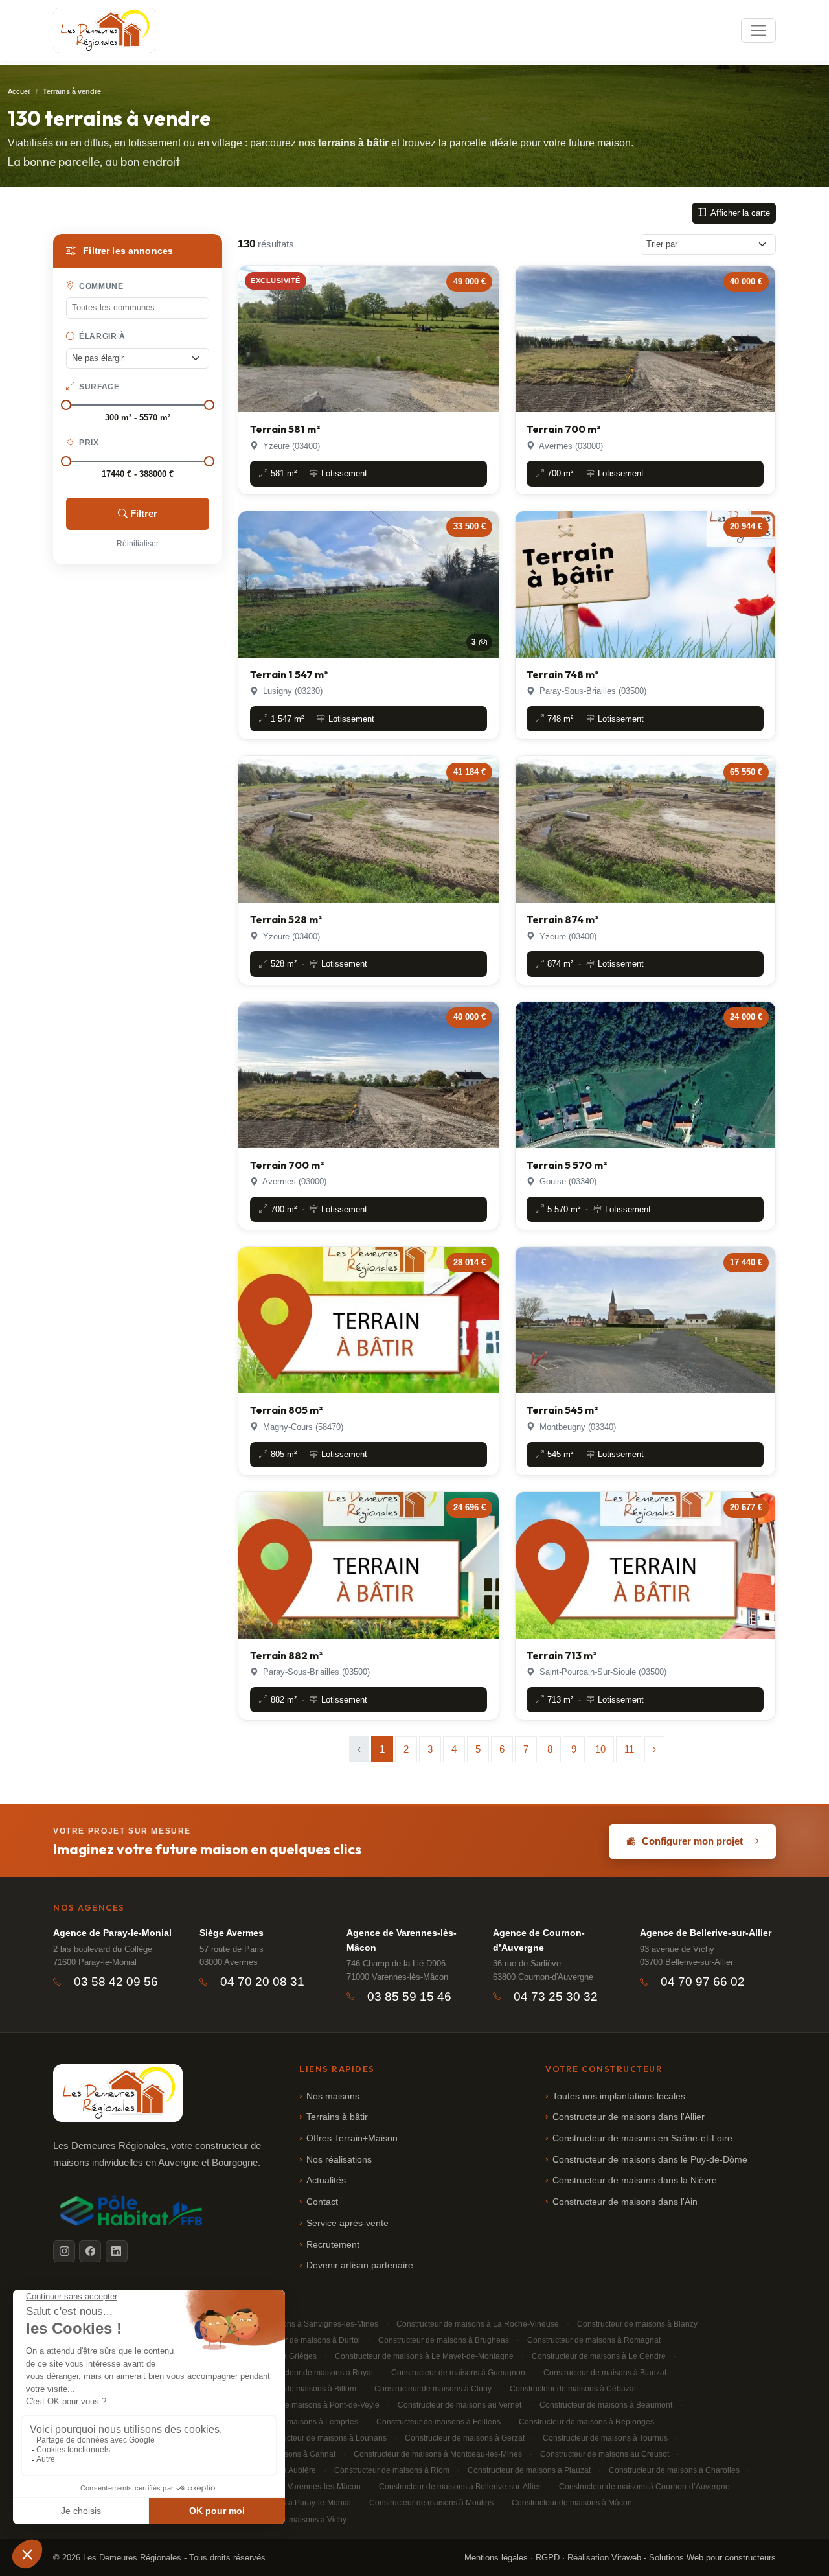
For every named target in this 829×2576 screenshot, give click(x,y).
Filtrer (144, 513)
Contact (322, 2202)
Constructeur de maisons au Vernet (460, 2405)
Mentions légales (496, 2558)
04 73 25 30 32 (556, 1996)
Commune (100, 286)
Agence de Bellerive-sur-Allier (706, 1933)
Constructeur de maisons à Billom (297, 2389)
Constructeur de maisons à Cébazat (573, 2389)
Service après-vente (347, 2223)
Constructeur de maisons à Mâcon (572, 2503)
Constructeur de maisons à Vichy (289, 2520)
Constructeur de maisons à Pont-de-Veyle (306, 2405)
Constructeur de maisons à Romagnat (594, 2340)
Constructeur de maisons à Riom (392, 2470)
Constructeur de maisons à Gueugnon (458, 2373)
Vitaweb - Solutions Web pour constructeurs (694, 2558)
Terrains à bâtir (337, 2117)
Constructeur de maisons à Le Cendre (599, 2356)
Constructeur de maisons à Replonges (586, 2422)
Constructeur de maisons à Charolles (674, 2470)
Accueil (19, 91)
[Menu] (758, 30)
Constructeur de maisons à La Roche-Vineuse (478, 2324)
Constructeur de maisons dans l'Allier (629, 2117)
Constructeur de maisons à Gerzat (465, 2438)
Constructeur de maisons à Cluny (433, 2389)
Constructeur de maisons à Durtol (301, 2340)
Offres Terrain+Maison (352, 2138)
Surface (98, 387)
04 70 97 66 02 (703, 1982)
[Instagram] (64, 2251)
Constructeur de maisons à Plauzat (529, 2470)
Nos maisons (333, 2096)
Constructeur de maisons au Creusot (605, 2454)
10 (600, 1749)
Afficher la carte (739, 213)
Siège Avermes (232, 1933)
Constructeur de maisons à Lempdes (293, 2422)
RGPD (548, 2558)
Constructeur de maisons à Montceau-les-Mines (438, 2454)
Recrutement (333, 2245)
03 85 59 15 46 (409, 1996)
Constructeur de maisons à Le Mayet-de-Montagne (424, 2356)
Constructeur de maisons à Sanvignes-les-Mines (293, 2324)
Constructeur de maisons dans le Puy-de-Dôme (650, 2160)
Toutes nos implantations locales (619, 2096)
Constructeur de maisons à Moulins (431, 2503)
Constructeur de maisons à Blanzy (637, 2324)
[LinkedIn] (117, 2251)
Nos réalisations (339, 2160)
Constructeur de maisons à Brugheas (444, 2340)
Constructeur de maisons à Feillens (438, 2422)
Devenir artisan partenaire (360, 2265)
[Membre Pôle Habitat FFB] (133, 2211)
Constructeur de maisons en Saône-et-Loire (642, 2138)
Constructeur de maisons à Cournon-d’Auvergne (644, 2487)
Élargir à (101, 336)
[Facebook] (90, 2251)
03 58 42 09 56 (116, 1982)
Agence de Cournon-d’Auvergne (539, 1940)
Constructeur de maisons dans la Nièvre (635, 2180)
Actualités (326, 2180)
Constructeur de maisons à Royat (314, 2373)
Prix (88, 443)
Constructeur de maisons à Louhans (323, 2438)
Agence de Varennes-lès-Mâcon (402, 1940)
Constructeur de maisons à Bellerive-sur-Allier (460, 2487)
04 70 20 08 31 (262, 1982)
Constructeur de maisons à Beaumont (606, 2405)
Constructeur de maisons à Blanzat (605, 2373)
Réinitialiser (138, 544)
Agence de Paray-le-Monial (112, 1933)
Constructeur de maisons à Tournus (605, 2438)
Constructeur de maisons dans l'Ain (625, 2202)
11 (629, 1749)
